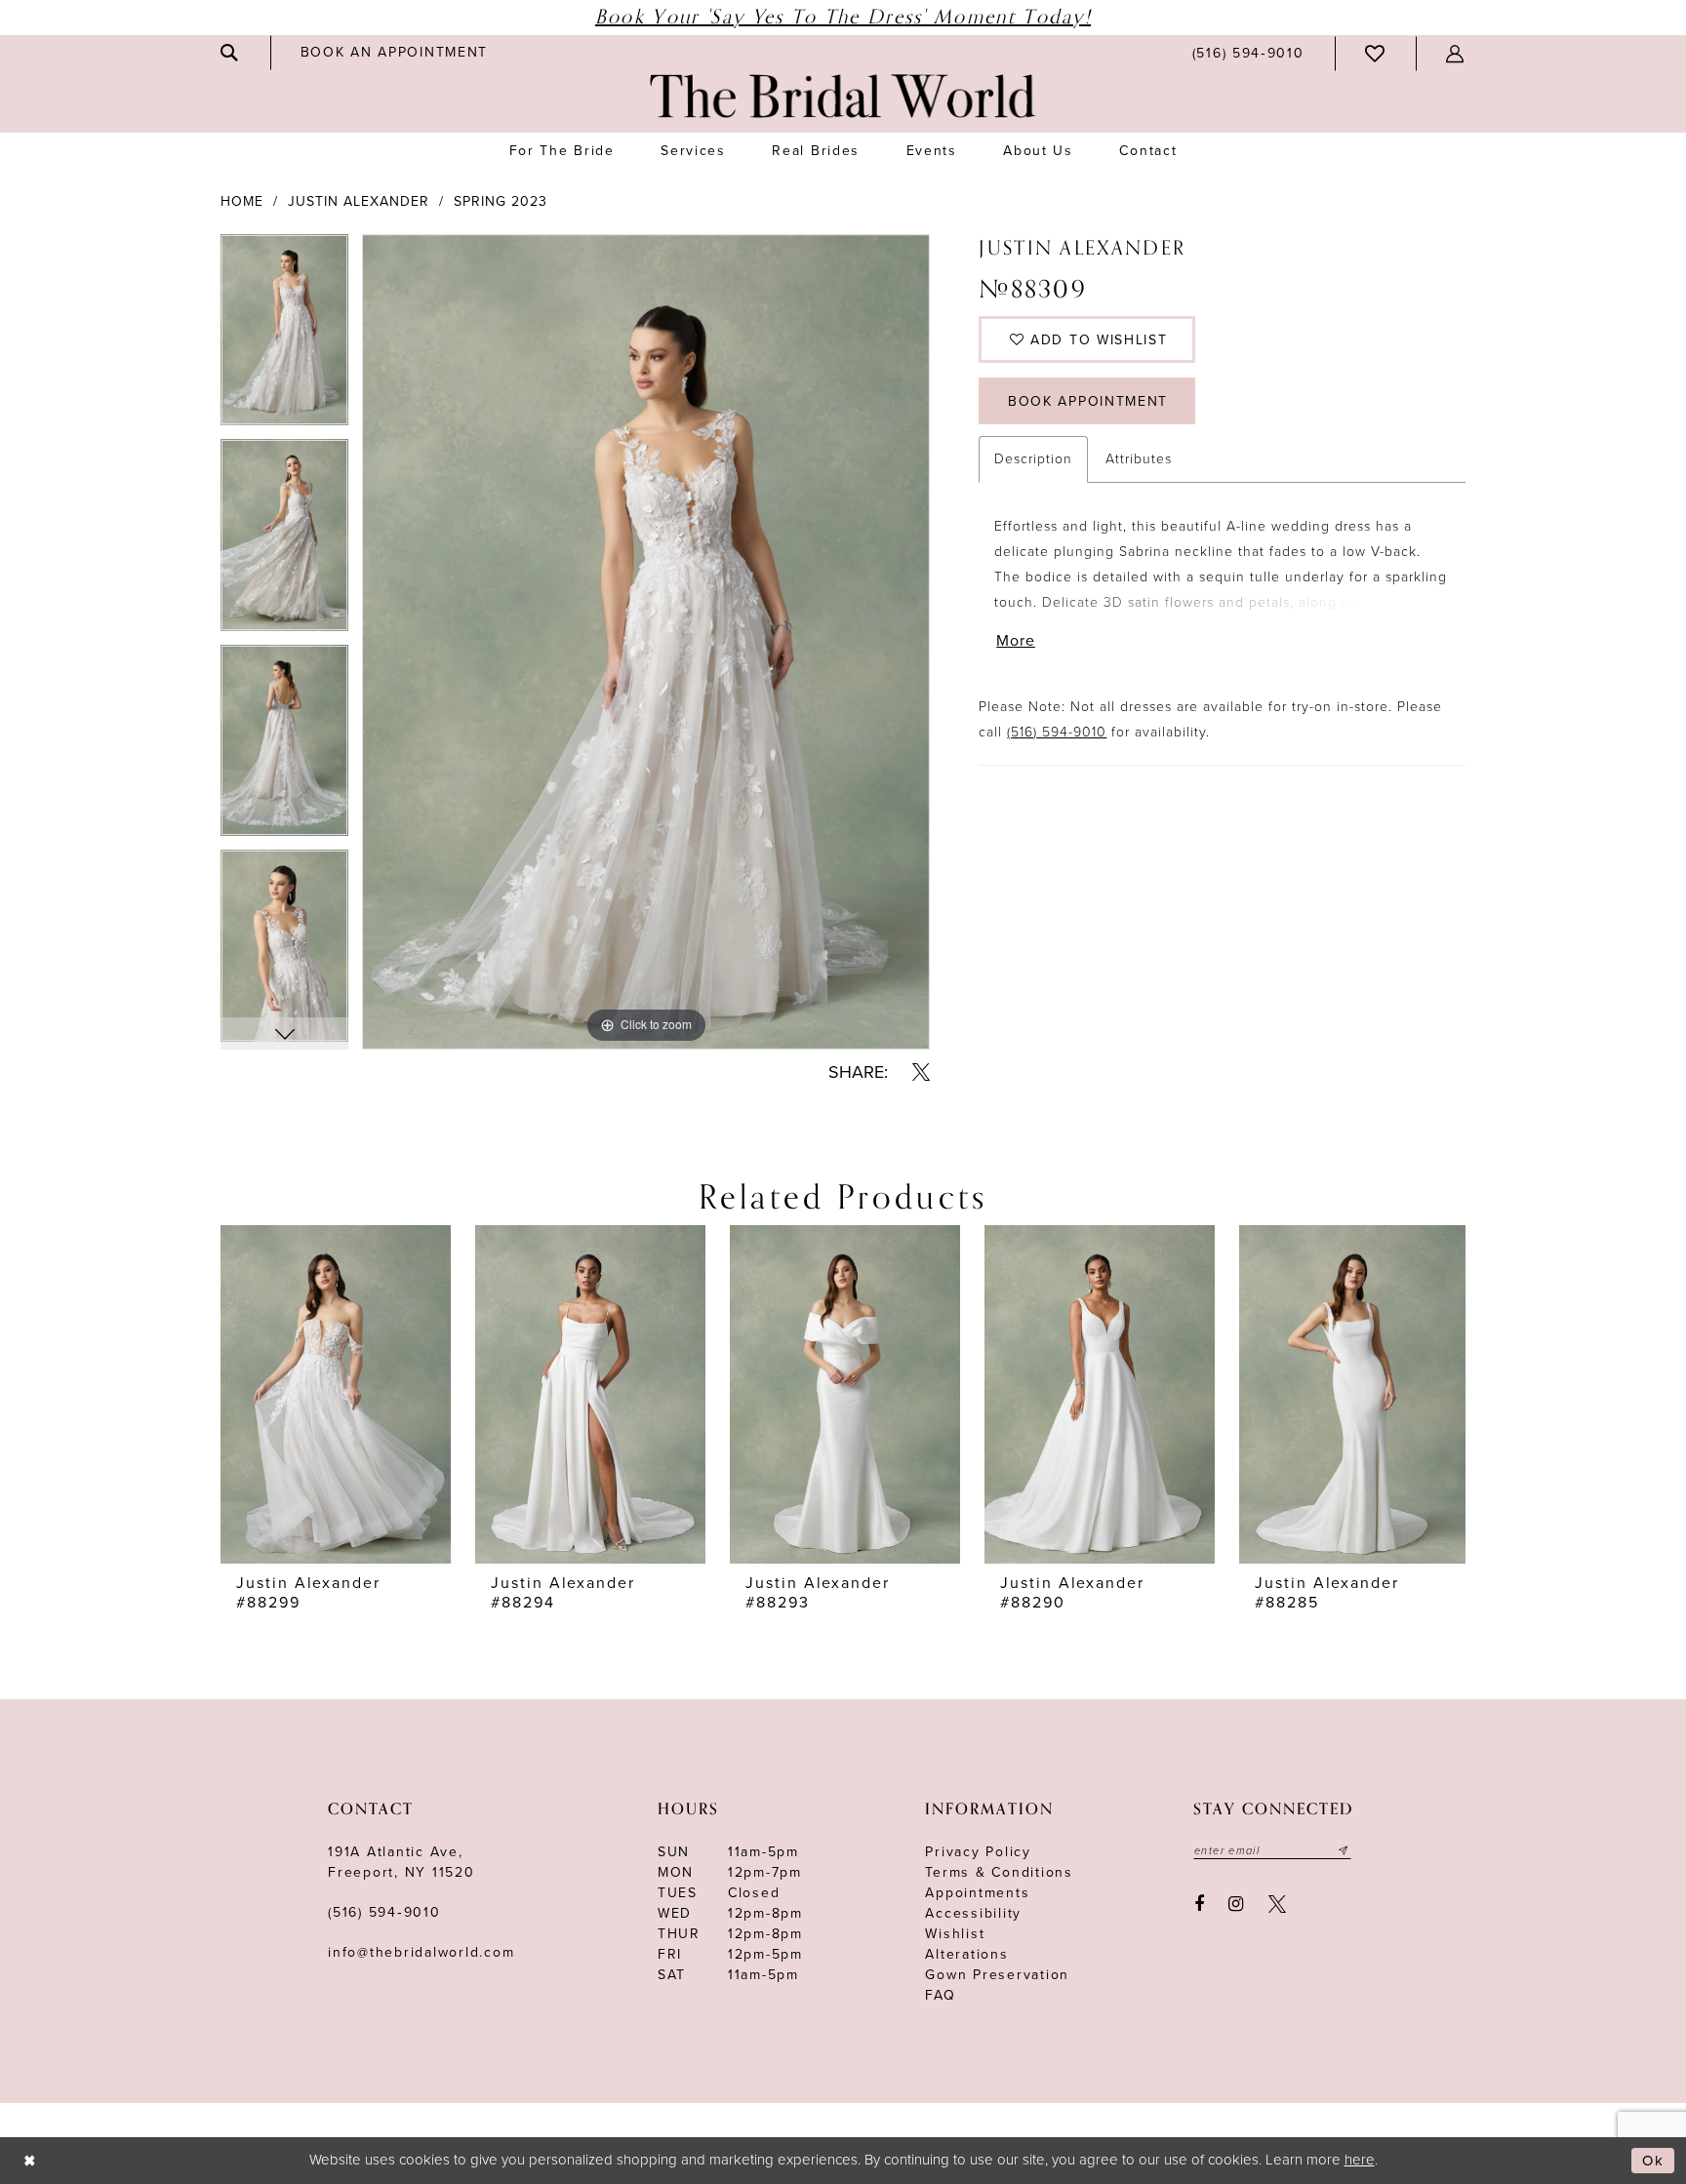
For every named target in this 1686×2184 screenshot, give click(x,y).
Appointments (977, 1893)
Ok (1653, 2161)
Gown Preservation (997, 1975)
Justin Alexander (359, 201)
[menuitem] (230, 53)
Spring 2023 (501, 201)
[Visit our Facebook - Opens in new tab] (1199, 1904)
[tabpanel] (284, 337)
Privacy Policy (978, 1852)
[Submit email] (1344, 1850)
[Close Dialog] (30, 2161)
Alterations (966, 1954)
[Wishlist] (1376, 54)
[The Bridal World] (843, 96)
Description (1033, 459)
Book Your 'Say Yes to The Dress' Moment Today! (843, 17)
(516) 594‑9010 (384, 1912)
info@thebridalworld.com (421, 1952)
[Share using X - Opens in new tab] (921, 1072)
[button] (1456, 54)
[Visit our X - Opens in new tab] (1277, 1904)
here (1360, 2160)
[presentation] (336, 1394)
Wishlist (955, 1934)
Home (242, 201)
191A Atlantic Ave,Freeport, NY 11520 (401, 1862)
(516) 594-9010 (1057, 732)
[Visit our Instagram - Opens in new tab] (1237, 1904)
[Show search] (230, 53)
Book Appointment (1088, 401)
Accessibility (973, 1913)
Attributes (1139, 459)
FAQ (940, 1995)
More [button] (1016, 641)
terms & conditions (999, 1872)
